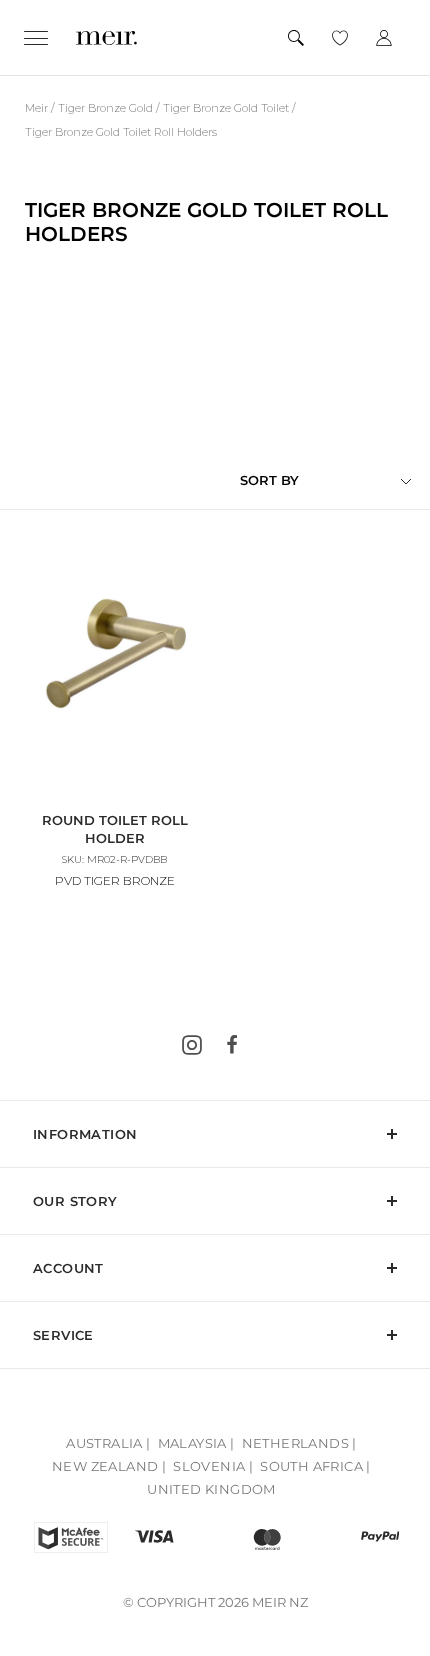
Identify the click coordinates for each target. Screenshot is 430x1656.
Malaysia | (196, 1443)
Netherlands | (299, 1443)
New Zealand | (109, 1466)
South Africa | (315, 1466)
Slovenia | (213, 1466)
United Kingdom (211, 1489)
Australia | (108, 1443)
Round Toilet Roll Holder (115, 829)
